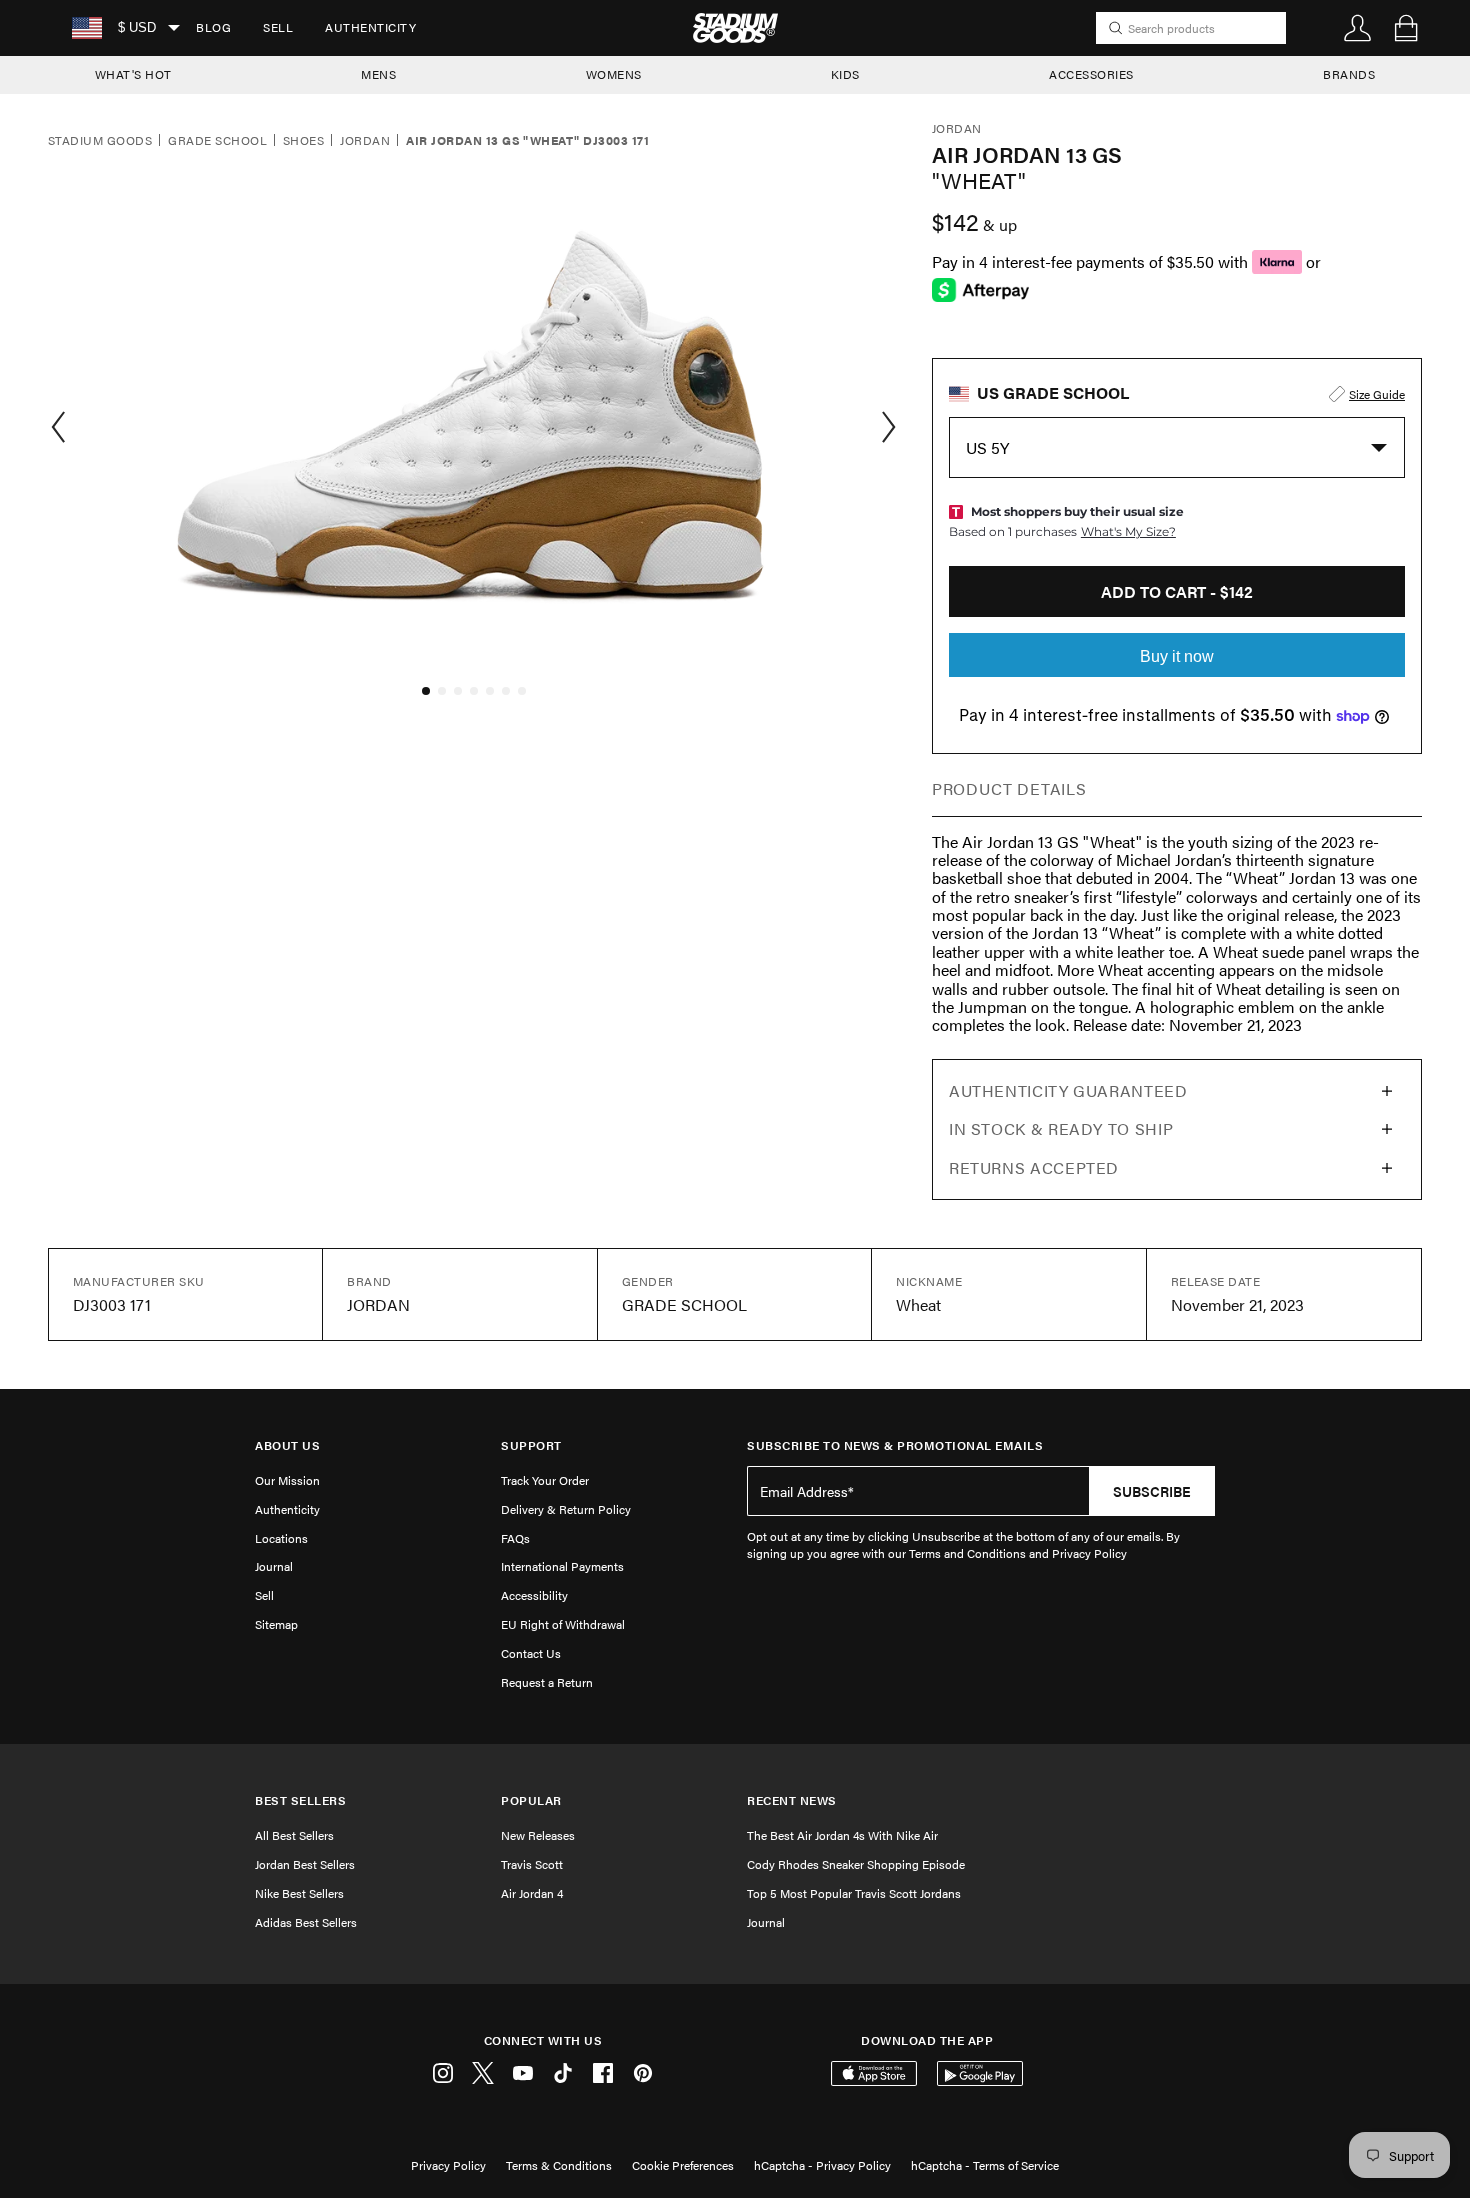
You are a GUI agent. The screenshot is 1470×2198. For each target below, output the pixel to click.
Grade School (217, 141)
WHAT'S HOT (133, 74)
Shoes (303, 141)
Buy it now (1177, 656)
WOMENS (614, 74)
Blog (213, 27)
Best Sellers (300, 1800)
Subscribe (1152, 1491)
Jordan (365, 141)
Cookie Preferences (683, 2165)
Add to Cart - (1177, 591)
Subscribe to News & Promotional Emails (895, 1445)
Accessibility (534, 1595)
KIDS (845, 74)
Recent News (792, 1800)
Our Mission (287, 1480)
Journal (274, 1566)
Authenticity (370, 27)
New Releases (538, 1835)
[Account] (1358, 28)
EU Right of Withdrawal (563, 1624)
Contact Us (531, 1653)
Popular (531, 1800)
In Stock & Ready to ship (1061, 1128)
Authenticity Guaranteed (1068, 1090)
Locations (281, 1538)
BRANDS (1349, 74)
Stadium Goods (100, 141)
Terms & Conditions (559, 2165)
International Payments (562, 1566)
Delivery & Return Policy (566, 1509)
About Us (287, 1445)
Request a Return (547, 1682)
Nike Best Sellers (299, 1893)
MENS (378, 74)
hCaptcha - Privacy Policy (822, 2165)
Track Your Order (545, 1480)
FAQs (515, 1538)
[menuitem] (213, 28)
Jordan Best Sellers (305, 1864)
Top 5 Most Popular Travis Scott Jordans (854, 1893)
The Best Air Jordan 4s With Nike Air (842, 1835)
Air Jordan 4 (532, 1893)
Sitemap (276, 1624)
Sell (278, 27)
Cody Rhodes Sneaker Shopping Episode (856, 1864)
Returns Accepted (1034, 1167)
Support (531, 1445)
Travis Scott (532, 1864)
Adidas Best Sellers (306, 1922)
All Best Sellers (294, 1835)
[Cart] (1406, 28)
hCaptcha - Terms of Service (985, 2165)
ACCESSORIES (1091, 74)
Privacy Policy (448, 2165)
